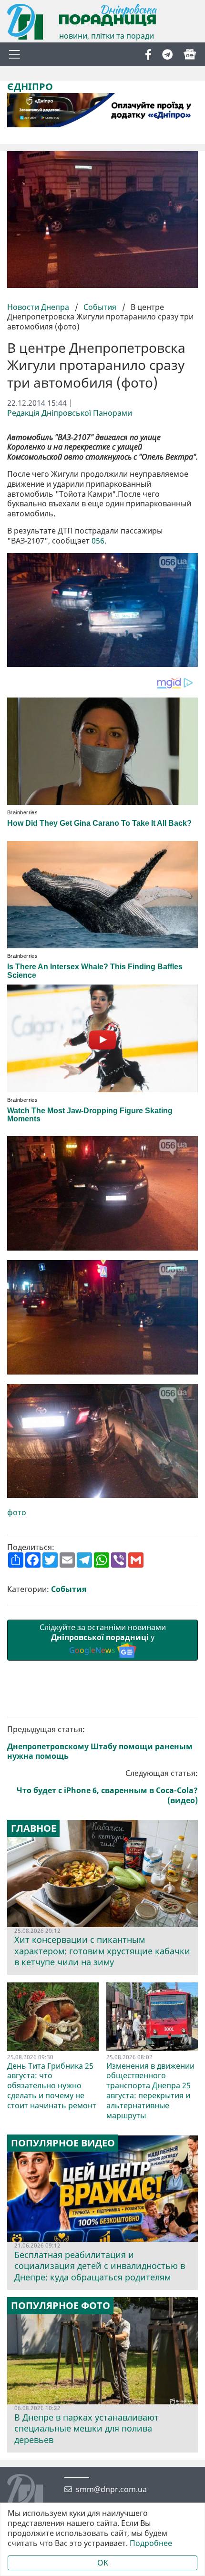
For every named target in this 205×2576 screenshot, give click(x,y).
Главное (34, 1828)
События (100, 307)
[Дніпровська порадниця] (32, 2493)
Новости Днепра (39, 307)
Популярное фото (61, 2306)
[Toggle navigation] (14, 54)
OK (103, 2563)
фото (17, 1513)
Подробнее (151, 2543)
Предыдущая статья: (100, 1743)
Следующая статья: (107, 1787)
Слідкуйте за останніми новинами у (103, 1639)
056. (99, 541)
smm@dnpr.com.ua (111, 2489)
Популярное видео (63, 2143)
